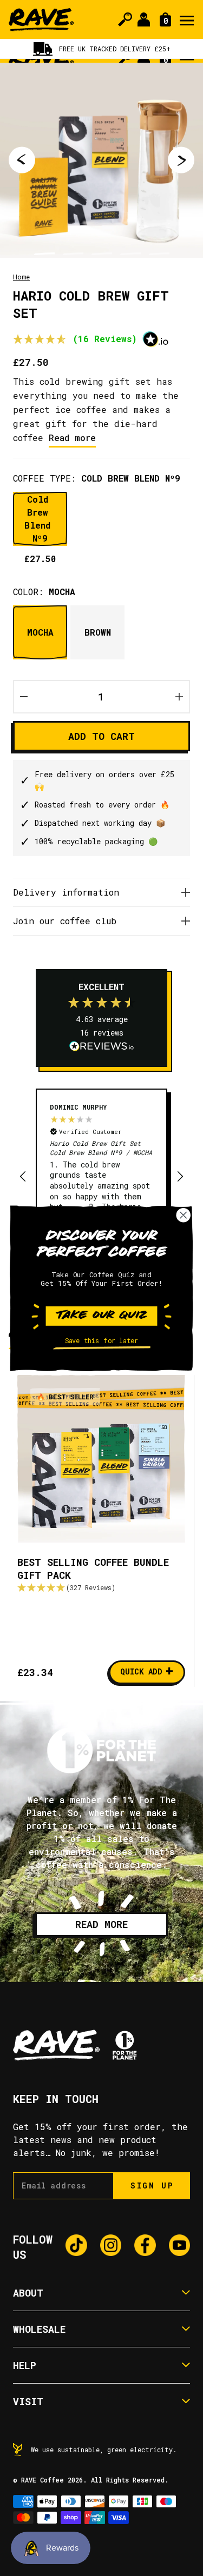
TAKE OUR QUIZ (102, 1316)
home (21, 277)
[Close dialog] (184, 1215)
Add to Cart (101, 736)
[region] (101, 1177)
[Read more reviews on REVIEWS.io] (102, 1047)
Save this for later (102, 1341)
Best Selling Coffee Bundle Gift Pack (93, 1569)
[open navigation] (187, 19)
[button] (75, 340)
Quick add (147, 1671)
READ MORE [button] (101, 1924)
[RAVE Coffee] (41, 20)
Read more (72, 438)
